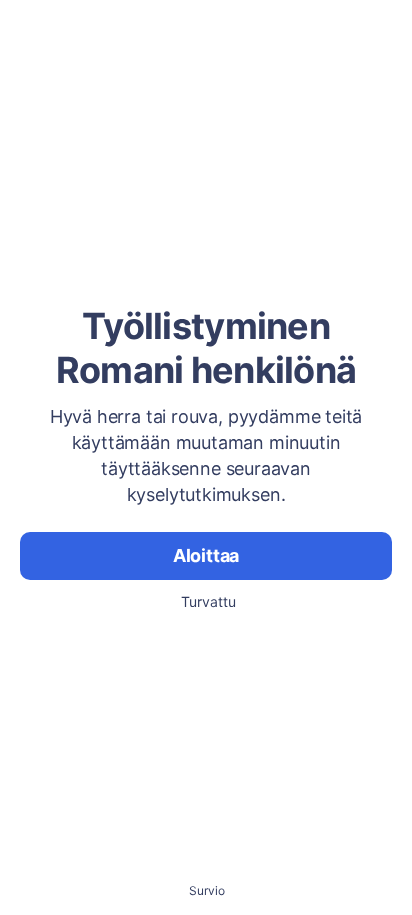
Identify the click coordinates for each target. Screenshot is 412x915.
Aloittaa (206, 555)
